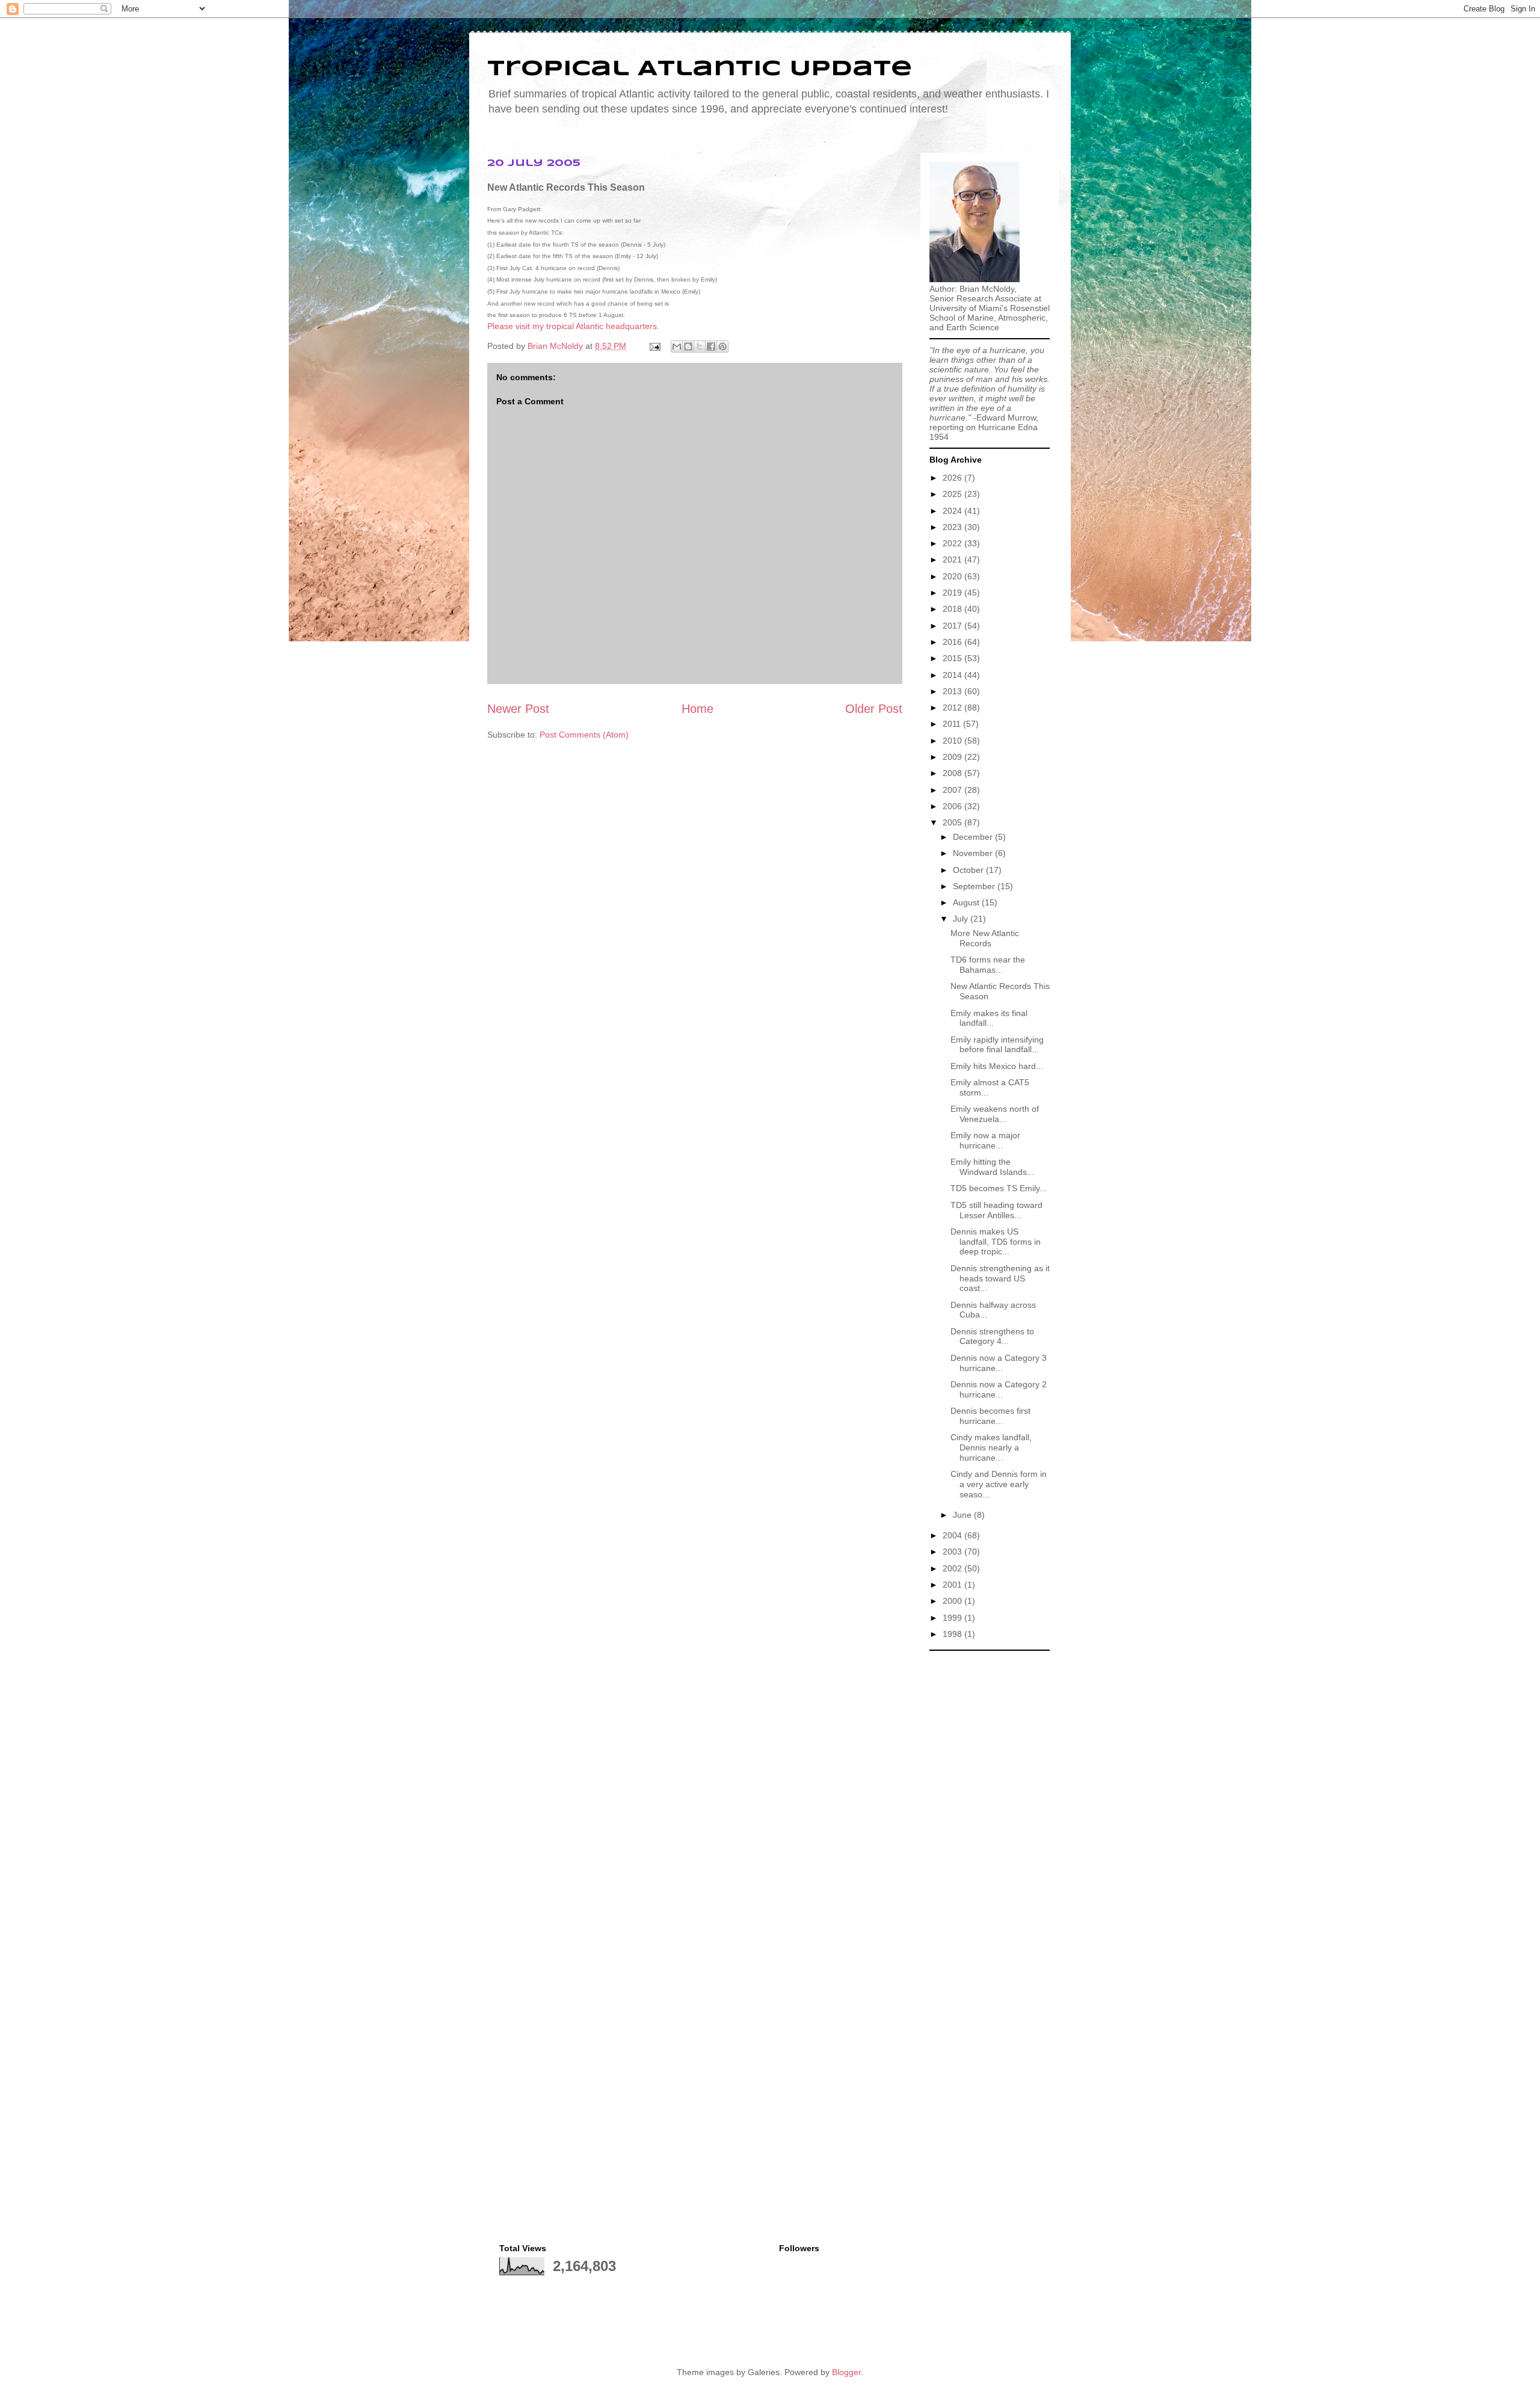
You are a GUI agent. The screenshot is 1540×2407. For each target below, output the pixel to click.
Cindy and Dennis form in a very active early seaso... (999, 1484)
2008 (953, 773)
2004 (953, 1535)
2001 (953, 1585)
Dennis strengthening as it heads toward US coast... (1000, 1278)
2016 (953, 642)
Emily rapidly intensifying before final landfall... (997, 1045)
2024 (953, 511)
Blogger (846, 2372)
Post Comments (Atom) (584, 735)
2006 (953, 806)
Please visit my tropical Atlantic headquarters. (573, 326)
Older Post (874, 709)
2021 (953, 559)
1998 (953, 1634)
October (969, 870)
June (963, 1515)
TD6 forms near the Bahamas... (988, 965)
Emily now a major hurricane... (985, 1140)
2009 (953, 757)
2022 (953, 543)
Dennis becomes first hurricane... (990, 1416)
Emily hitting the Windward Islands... (992, 1167)
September (975, 886)
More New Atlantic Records (985, 938)
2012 (953, 707)
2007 (953, 790)
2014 (953, 675)
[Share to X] (700, 347)
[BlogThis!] (688, 347)
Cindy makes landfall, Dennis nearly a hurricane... (991, 1447)
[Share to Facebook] (711, 347)
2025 (953, 494)
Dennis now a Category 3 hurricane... (999, 1363)
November (974, 853)
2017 (953, 626)
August (967, 902)
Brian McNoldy (555, 346)
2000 (953, 1601)
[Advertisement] (990, 1837)
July (962, 919)
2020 (953, 576)
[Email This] (677, 347)
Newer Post (518, 709)
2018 (953, 609)
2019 (953, 593)
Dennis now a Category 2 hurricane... (999, 1389)
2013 (953, 691)
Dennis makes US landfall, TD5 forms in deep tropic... (996, 1242)
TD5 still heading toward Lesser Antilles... (996, 1210)
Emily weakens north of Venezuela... (995, 1114)
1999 (953, 1618)
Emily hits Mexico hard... (997, 1066)
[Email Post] (654, 346)
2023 (953, 527)
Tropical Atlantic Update (700, 69)
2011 (953, 724)
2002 (953, 1568)
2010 (953, 741)
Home (698, 709)
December (974, 837)
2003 (953, 1552)
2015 (953, 658)
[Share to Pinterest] (722, 347)
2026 (953, 478)
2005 (953, 822)
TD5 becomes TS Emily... (999, 1188)
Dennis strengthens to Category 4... (992, 1336)
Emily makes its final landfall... (989, 1018)
